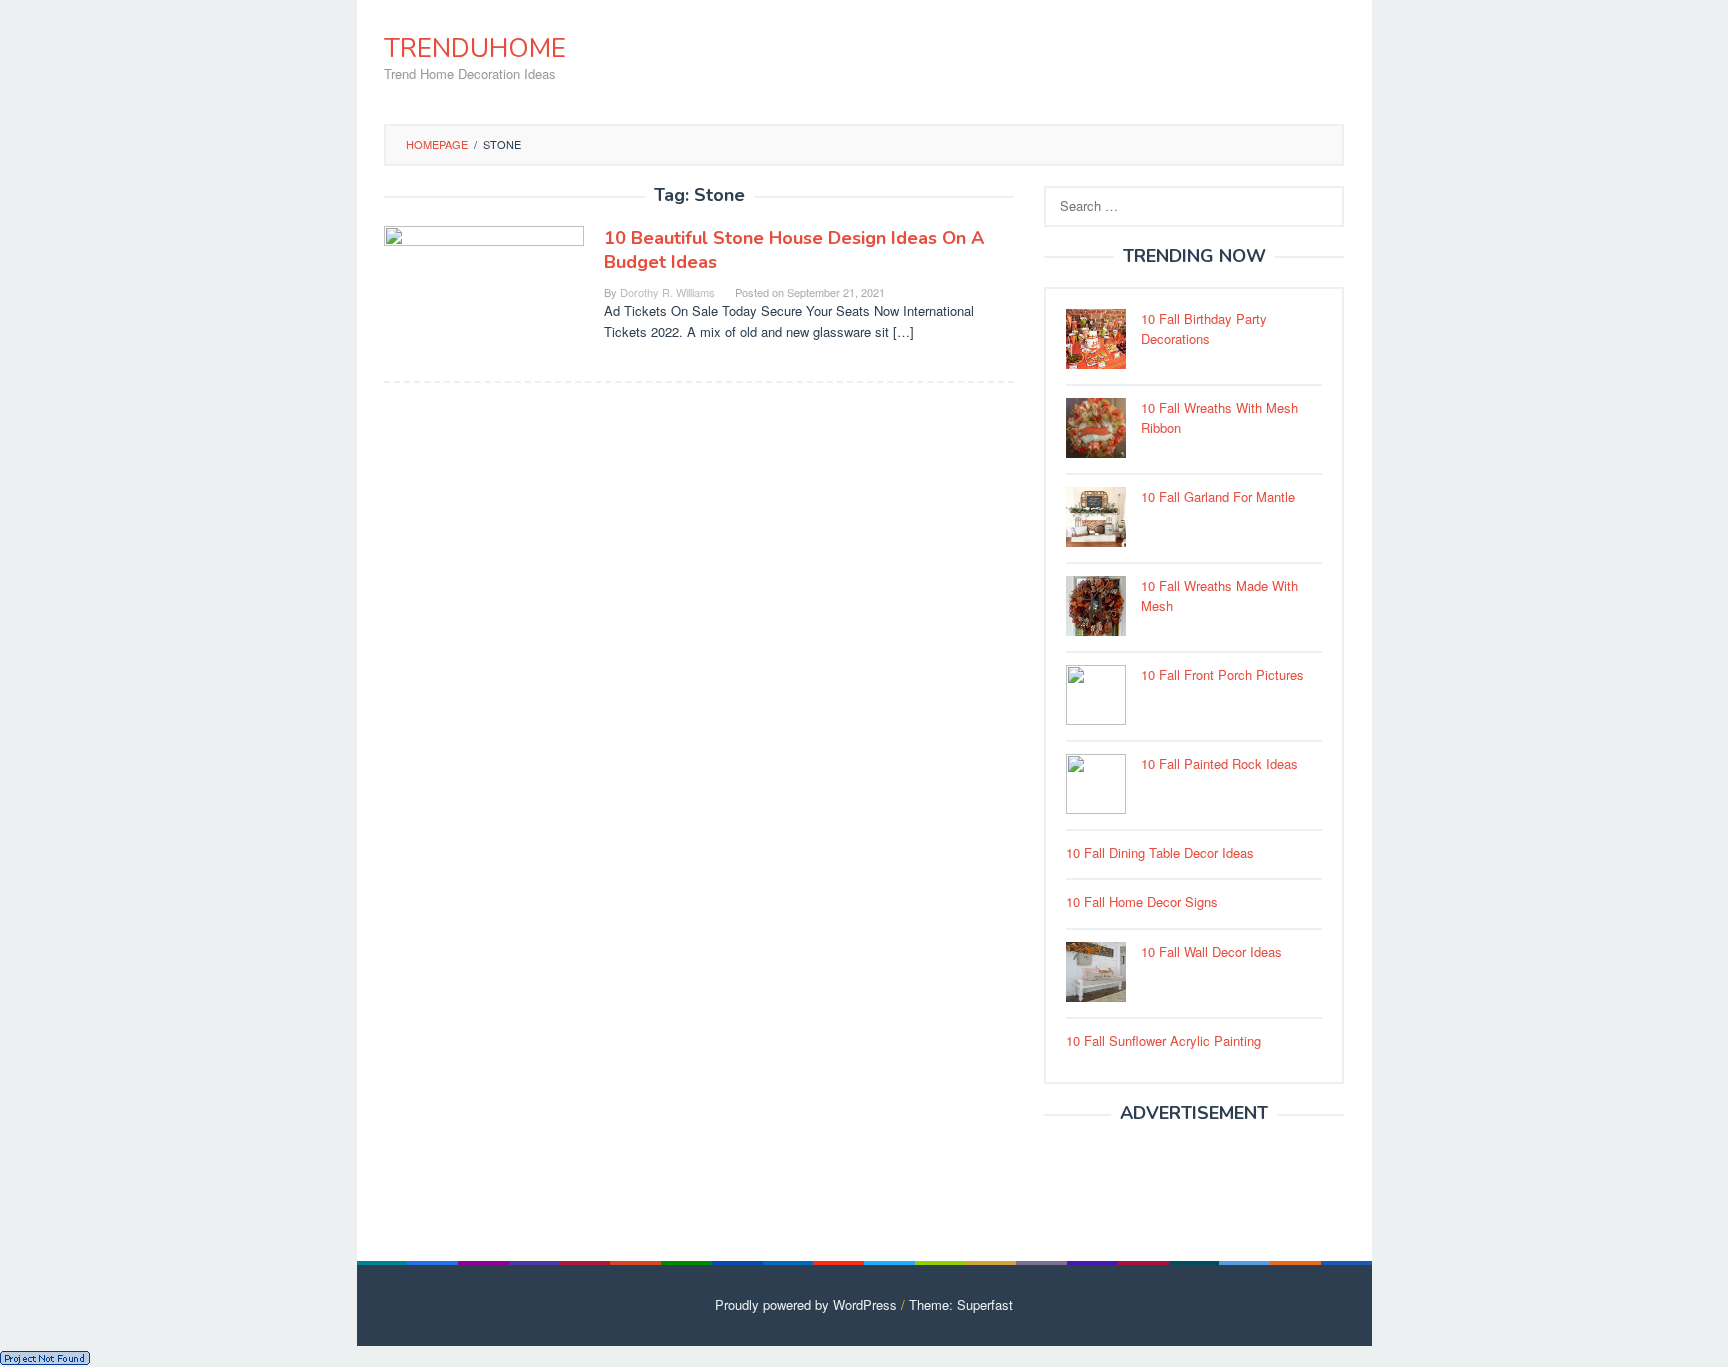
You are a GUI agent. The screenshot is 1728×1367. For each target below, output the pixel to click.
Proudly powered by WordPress (806, 1304)
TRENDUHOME (475, 48)
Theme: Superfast (961, 1304)
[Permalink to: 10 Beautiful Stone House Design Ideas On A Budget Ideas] (484, 291)
